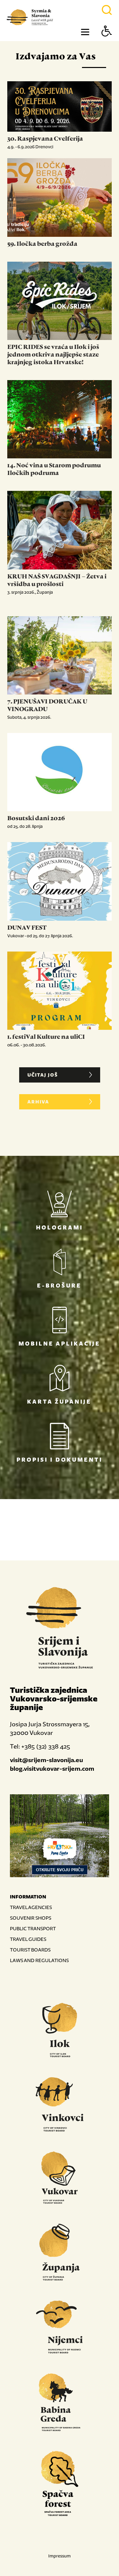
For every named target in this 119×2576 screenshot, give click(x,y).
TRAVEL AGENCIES (31, 1907)
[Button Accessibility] (107, 43)
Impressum (59, 2556)
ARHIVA (38, 1102)
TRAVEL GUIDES (28, 1939)
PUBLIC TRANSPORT (33, 1928)
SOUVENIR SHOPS (31, 1918)
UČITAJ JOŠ (43, 1075)
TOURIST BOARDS (30, 1950)
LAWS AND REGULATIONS (39, 1960)
